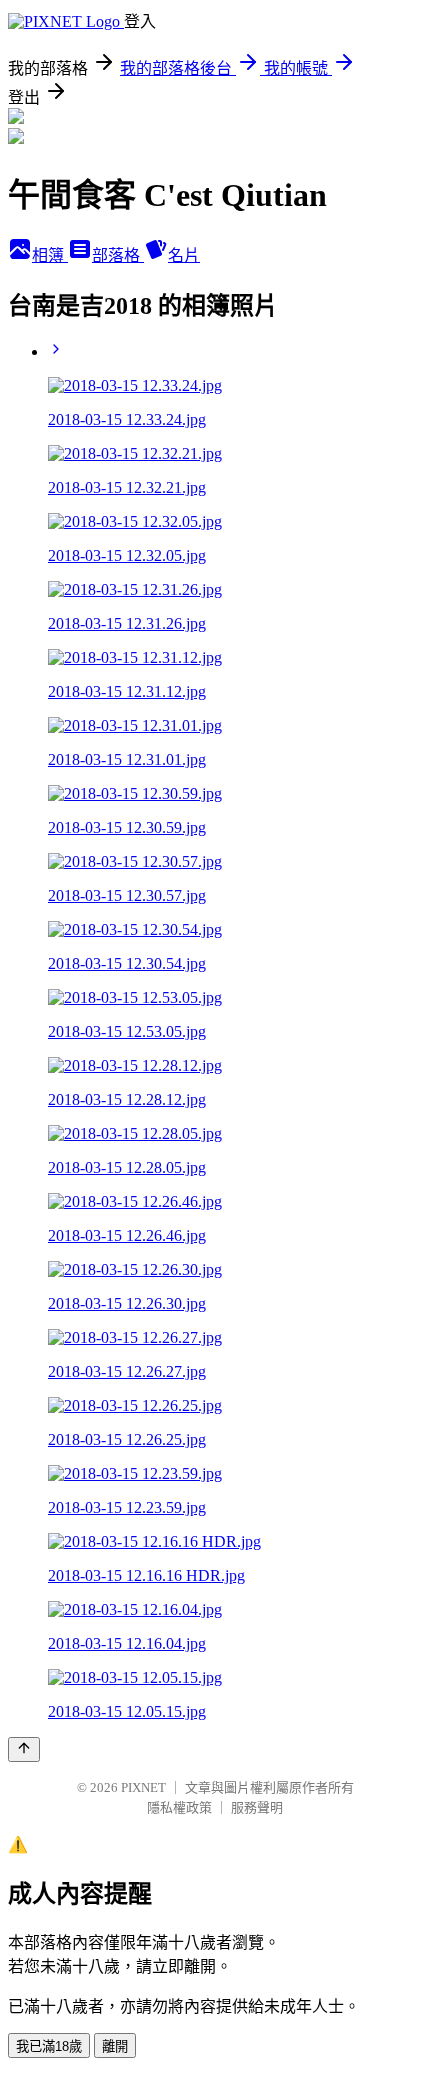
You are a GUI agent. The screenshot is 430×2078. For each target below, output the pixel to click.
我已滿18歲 (49, 2046)
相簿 (50, 255)
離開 (115, 2046)
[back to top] (24, 1749)
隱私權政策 (179, 1807)
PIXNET (143, 1787)
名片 (184, 255)
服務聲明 (257, 1807)
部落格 (118, 255)
